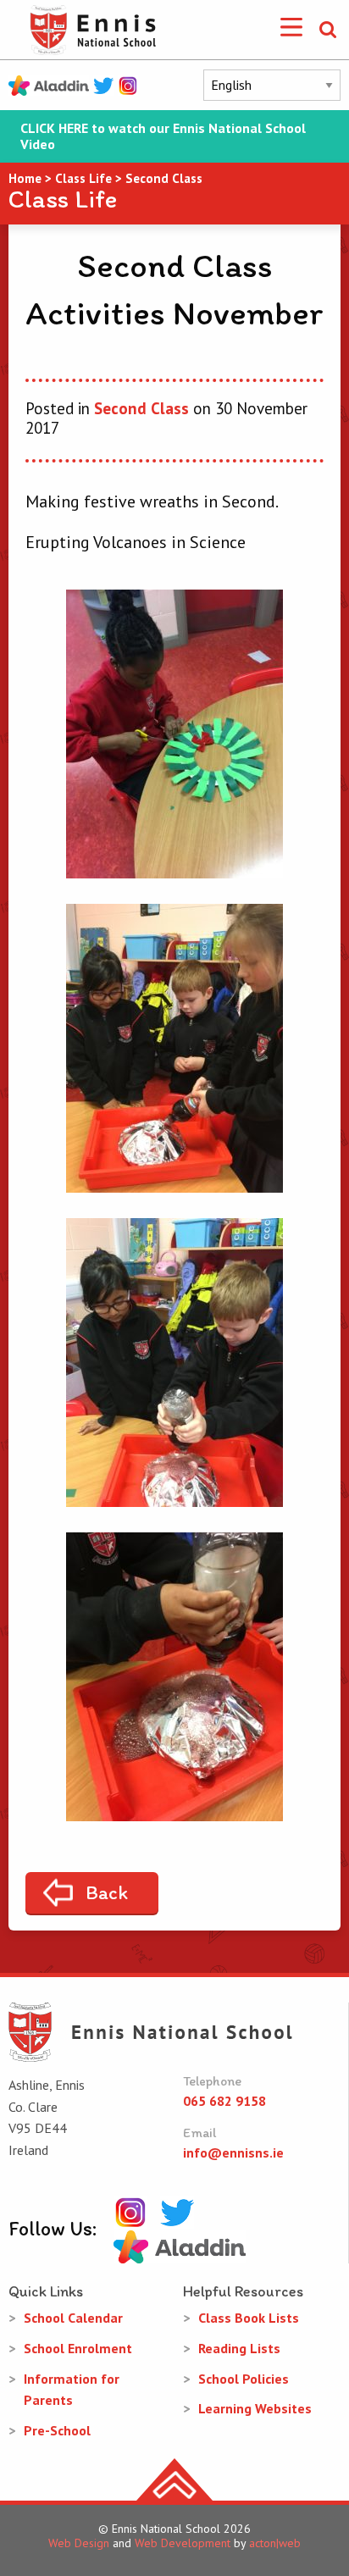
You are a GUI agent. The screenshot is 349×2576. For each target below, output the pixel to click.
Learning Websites (255, 2408)
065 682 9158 (224, 2101)
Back (107, 1892)
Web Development (183, 2543)
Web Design (79, 2543)
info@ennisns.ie (233, 2152)
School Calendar (73, 2318)
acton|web (275, 2543)
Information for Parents (72, 2390)
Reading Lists (239, 2348)
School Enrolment (78, 2348)
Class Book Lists (249, 2318)
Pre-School (57, 2430)
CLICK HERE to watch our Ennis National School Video (163, 136)
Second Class (141, 408)
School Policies (244, 2379)
